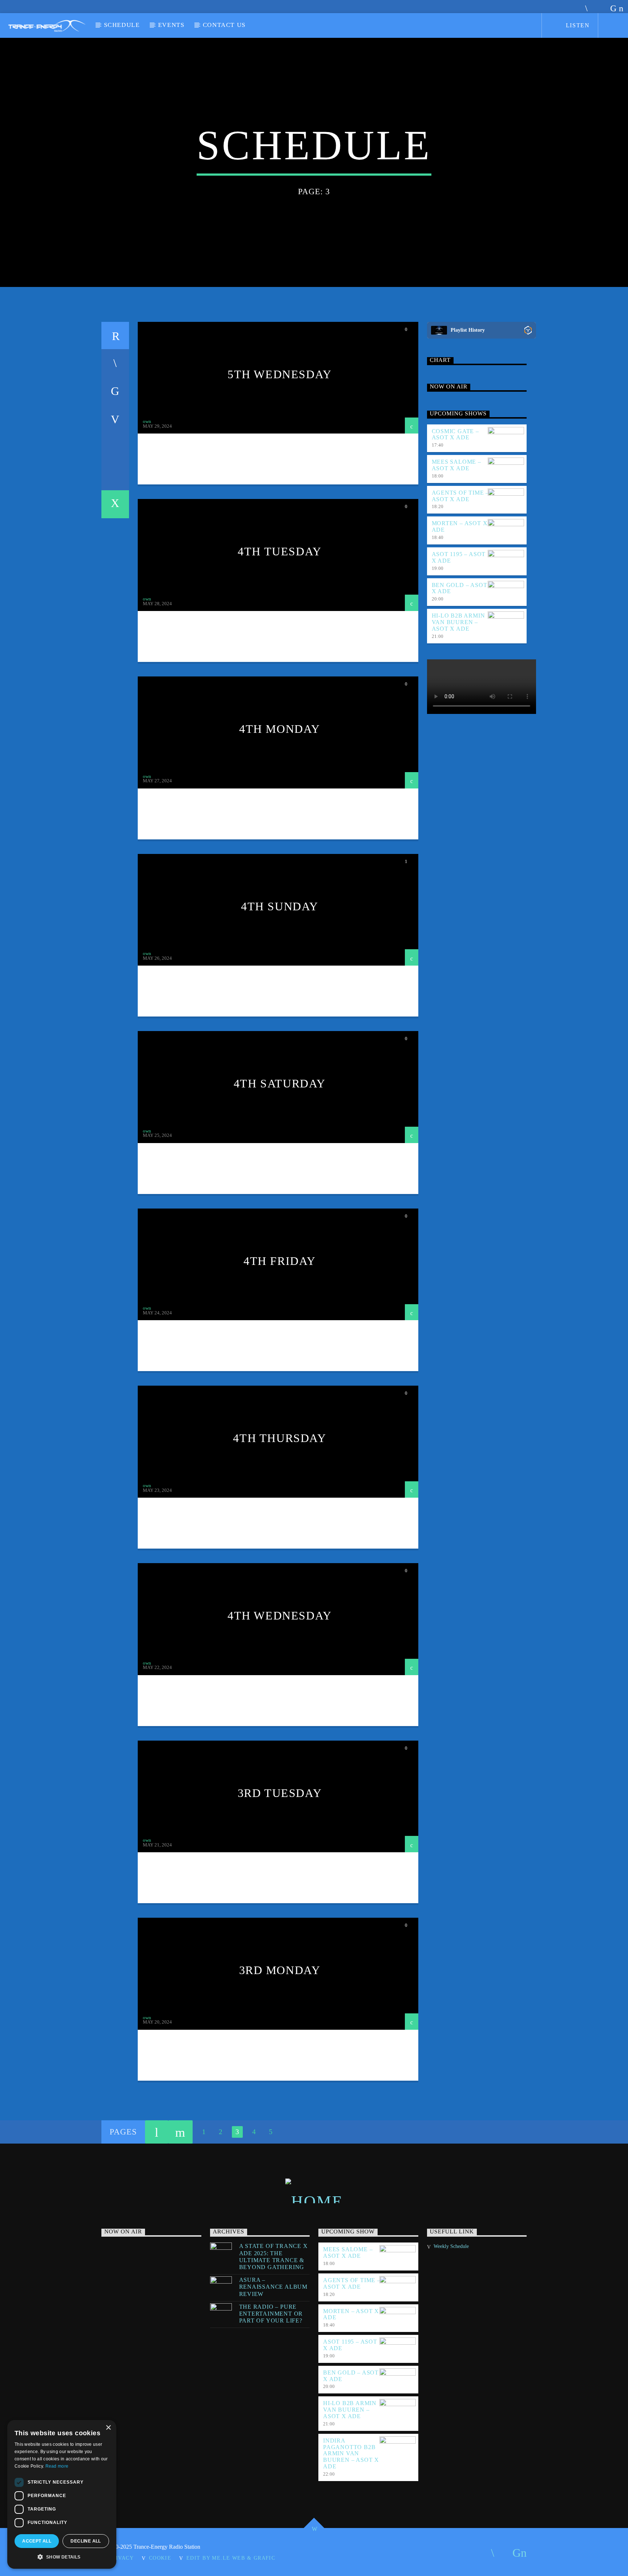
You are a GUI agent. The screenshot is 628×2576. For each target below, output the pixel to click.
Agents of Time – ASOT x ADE (460, 496)
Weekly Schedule (451, 2246)
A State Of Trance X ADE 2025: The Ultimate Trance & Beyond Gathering (273, 2257)
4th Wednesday (280, 1616)
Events (171, 25)
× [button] (108, 2428)
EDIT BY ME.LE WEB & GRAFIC (231, 2558)
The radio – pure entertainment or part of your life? (271, 2314)
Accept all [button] (37, 2541)
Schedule (122, 25)
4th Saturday (280, 1083)
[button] (62, 2557)
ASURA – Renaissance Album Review (273, 2287)
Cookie (160, 2558)
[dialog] (62, 2494)
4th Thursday (279, 1438)
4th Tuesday (280, 551)
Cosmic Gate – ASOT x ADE (455, 434)
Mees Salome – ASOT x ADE (456, 465)
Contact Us (224, 25)
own (147, 421)
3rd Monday (280, 1970)
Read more (57, 2466)
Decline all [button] (86, 2541)
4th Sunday (280, 906)
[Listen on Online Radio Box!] (528, 330)
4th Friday (280, 1261)
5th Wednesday (280, 374)
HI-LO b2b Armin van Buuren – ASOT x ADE (458, 622)
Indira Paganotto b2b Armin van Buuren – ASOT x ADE (351, 2453)
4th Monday (280, 729)
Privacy (121, 2558)
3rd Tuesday (280, 1793)
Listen (577, 25)
